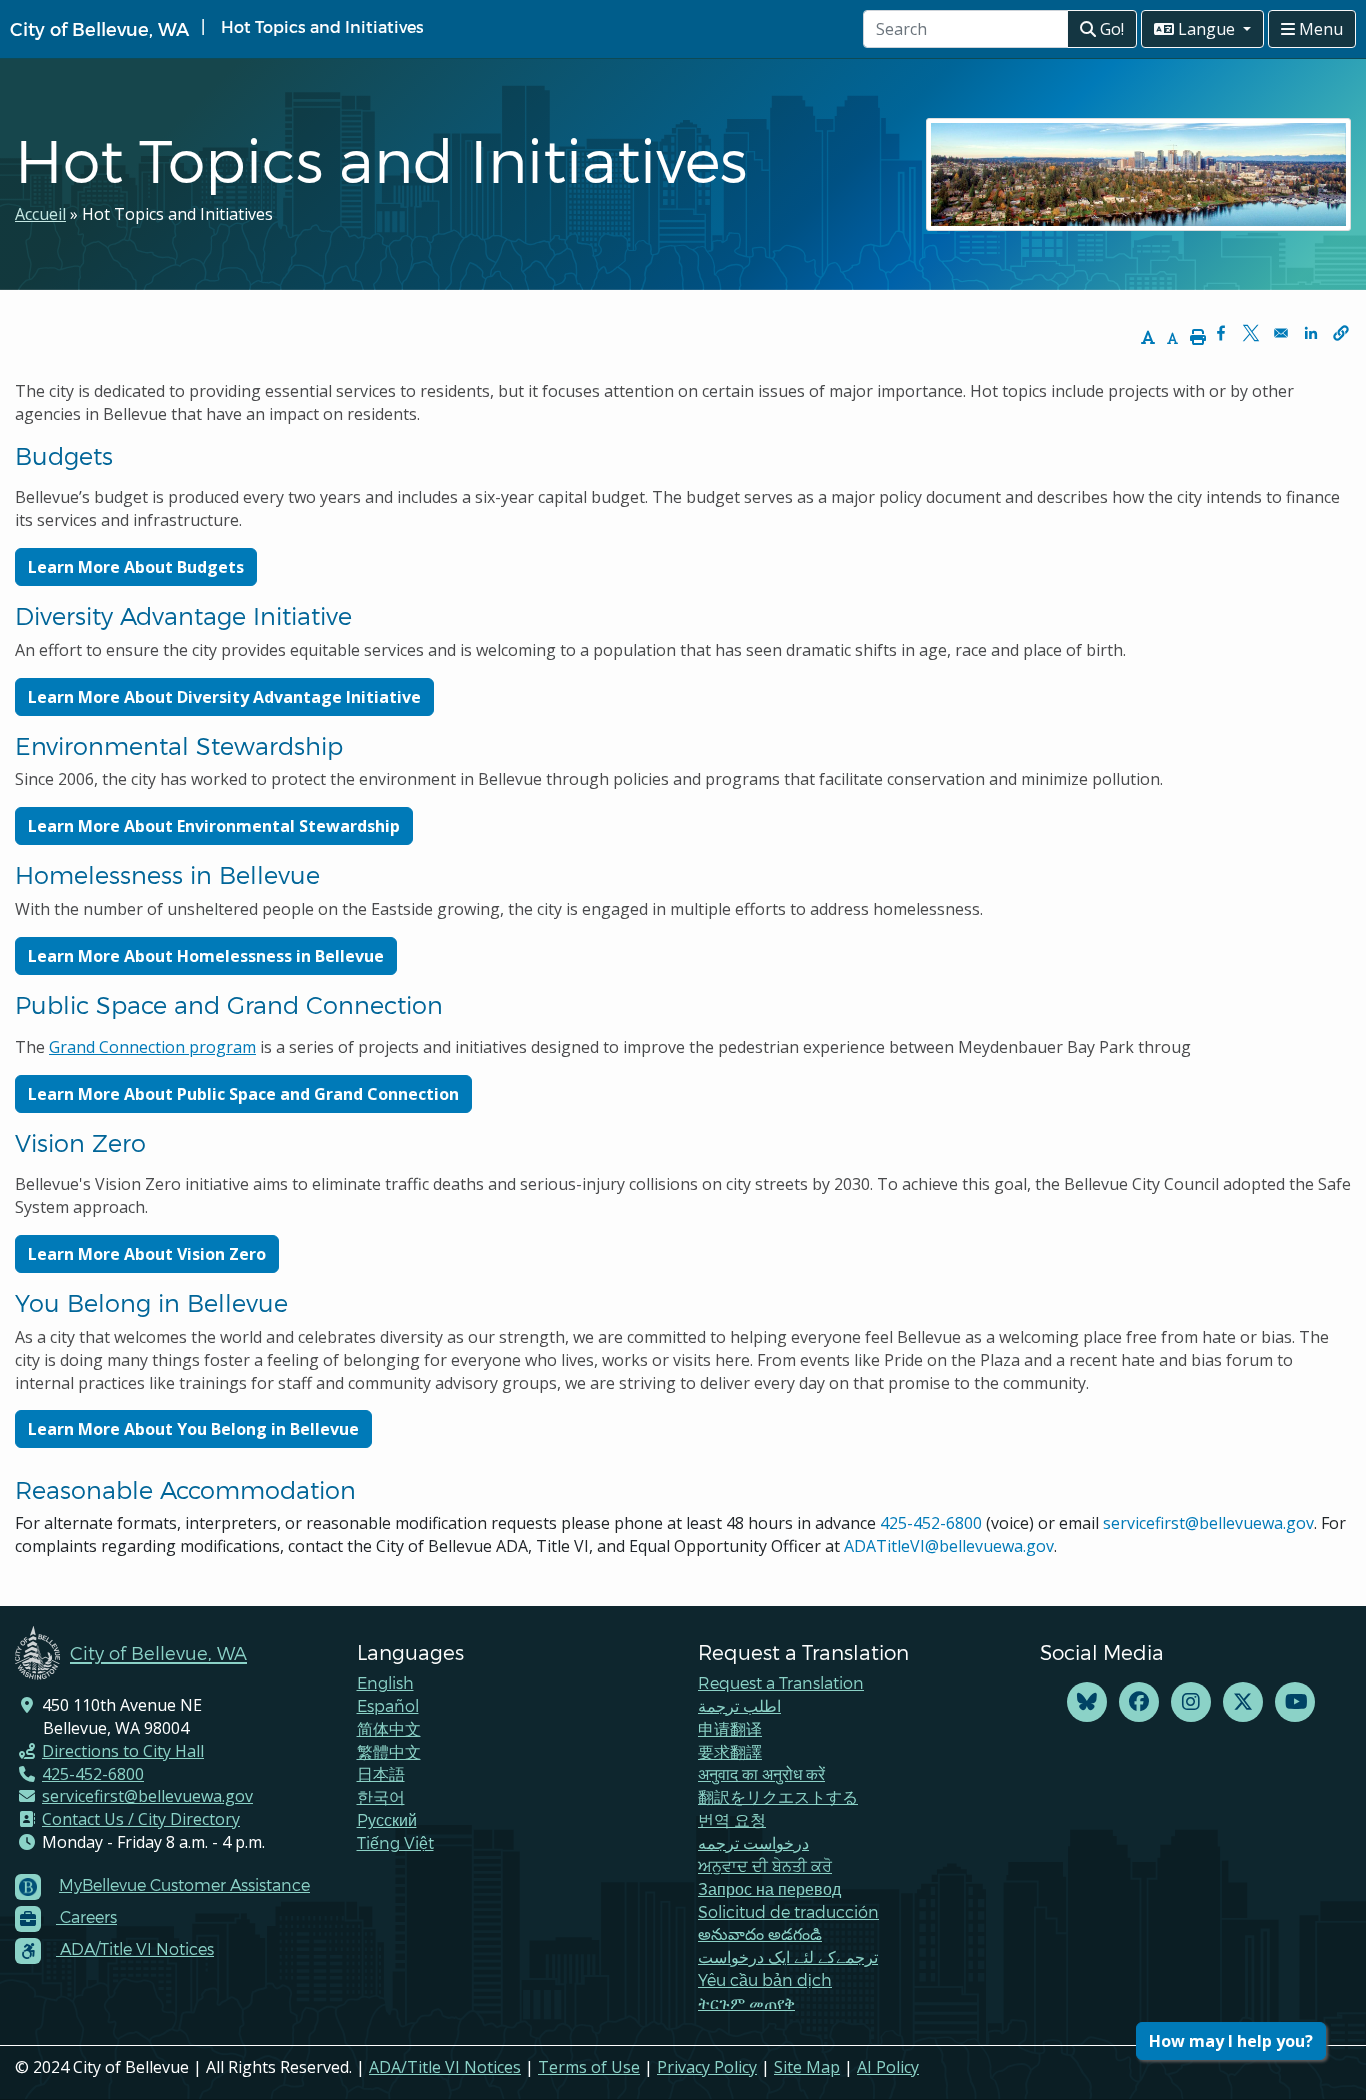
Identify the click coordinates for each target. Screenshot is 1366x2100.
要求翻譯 (730, 1751)
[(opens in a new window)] (1087, 1702)
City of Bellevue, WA (99, 28)
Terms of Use (589, 2067)
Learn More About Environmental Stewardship (214, 826)
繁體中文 (389, 1751)
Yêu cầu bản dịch (765, 1979)
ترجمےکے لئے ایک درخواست (788, 1956)
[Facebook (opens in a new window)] (1139, 1702)
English (385, 1682)
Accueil (40, 214)
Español (388, 1705)
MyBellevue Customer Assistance (184, 1884)
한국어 (381, 1796)
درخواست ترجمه (753, 1842)
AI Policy (888, 2067)
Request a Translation (781, 1682)
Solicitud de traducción (788, 1911)
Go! (1110, 29)
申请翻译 (730, 1728)
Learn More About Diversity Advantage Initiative (224, 697)
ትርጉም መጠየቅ (746, 2002)
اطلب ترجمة (739, 1705)
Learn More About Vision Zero (147, 1254)
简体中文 (389, 1728)
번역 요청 (732, 1819)
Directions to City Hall (123, 1751)
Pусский (387, 1819)
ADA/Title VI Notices (445, 2067)
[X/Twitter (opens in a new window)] (1243, 1702)
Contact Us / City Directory (141, 1819)
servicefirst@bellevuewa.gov (1208, 1523)
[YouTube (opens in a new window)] (1295, 1702)
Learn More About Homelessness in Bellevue (206, 956)
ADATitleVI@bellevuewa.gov (949, 1546)
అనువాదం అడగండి (760, 1933)
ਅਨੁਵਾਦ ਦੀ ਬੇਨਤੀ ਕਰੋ (765, 1865)
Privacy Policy (707, 2067)
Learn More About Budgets (136, 567)
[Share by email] (1281, 333)
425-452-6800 (931, 1523)
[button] (1341, 333)
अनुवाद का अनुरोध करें (761, 1773)
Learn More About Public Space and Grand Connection (243, 1094)
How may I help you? (1231, 2041)
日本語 (381, 1773)
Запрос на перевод (769, 1888)
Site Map (807, 2067)
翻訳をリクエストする (778, 1796)
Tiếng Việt (395, 1842)
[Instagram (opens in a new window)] (1191, 1702)
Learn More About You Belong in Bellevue (193, 1429)
